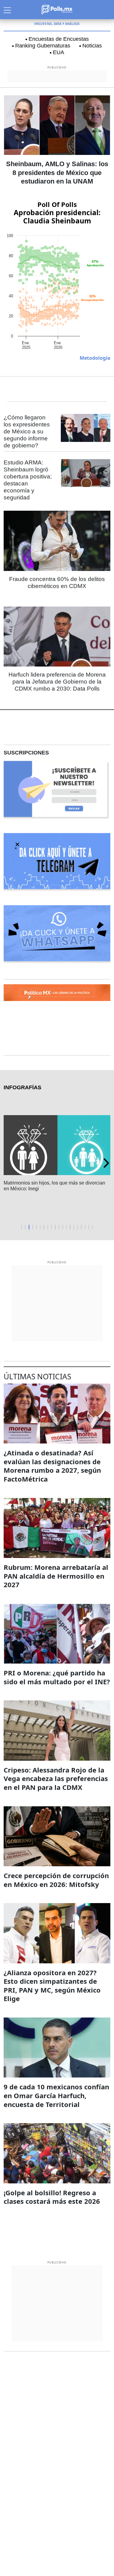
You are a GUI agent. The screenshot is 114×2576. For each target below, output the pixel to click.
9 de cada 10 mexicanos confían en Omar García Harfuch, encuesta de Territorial (56, 2095)
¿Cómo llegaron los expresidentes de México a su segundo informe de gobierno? (27, 431)
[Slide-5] (40, 1227)
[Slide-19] (92, 1227)
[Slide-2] (29, 1227)
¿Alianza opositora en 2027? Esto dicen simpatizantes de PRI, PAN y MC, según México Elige (52, 1986)
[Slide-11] (63, 1227)
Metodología (95, 358)
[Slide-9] (55, 1227)
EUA (59, 52)
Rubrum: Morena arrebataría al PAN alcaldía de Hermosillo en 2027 (56, 1576)
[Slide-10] (59, 1227)
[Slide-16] (81, 1227)
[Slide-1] (25, 1227)
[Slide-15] (78, 1227)
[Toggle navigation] (7, 9)
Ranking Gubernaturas (43, 46)
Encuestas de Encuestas (59, 39)
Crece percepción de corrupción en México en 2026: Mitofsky (56, 1880)
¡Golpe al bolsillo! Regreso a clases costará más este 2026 (52, 2197)
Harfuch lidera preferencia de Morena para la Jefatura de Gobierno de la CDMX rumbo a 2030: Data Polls (57, 682)
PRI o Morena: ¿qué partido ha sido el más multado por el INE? (57, 1677)
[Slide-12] (66, 1227)
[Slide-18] (89, 1227)
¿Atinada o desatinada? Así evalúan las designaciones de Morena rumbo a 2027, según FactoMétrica (52, 1466)
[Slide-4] (36, 1227)
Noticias (92, 46)
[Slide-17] (85, 1227)
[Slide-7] (48, 1227)
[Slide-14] (74, 1227)
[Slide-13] (70, 1227)
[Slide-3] (33, 1227)
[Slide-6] (44, 1227)
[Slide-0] (22, 1227)
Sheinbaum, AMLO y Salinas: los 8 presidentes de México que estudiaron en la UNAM (57, 173)
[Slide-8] (51, 1227)
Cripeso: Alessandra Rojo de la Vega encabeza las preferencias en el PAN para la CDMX (56, 1778)
